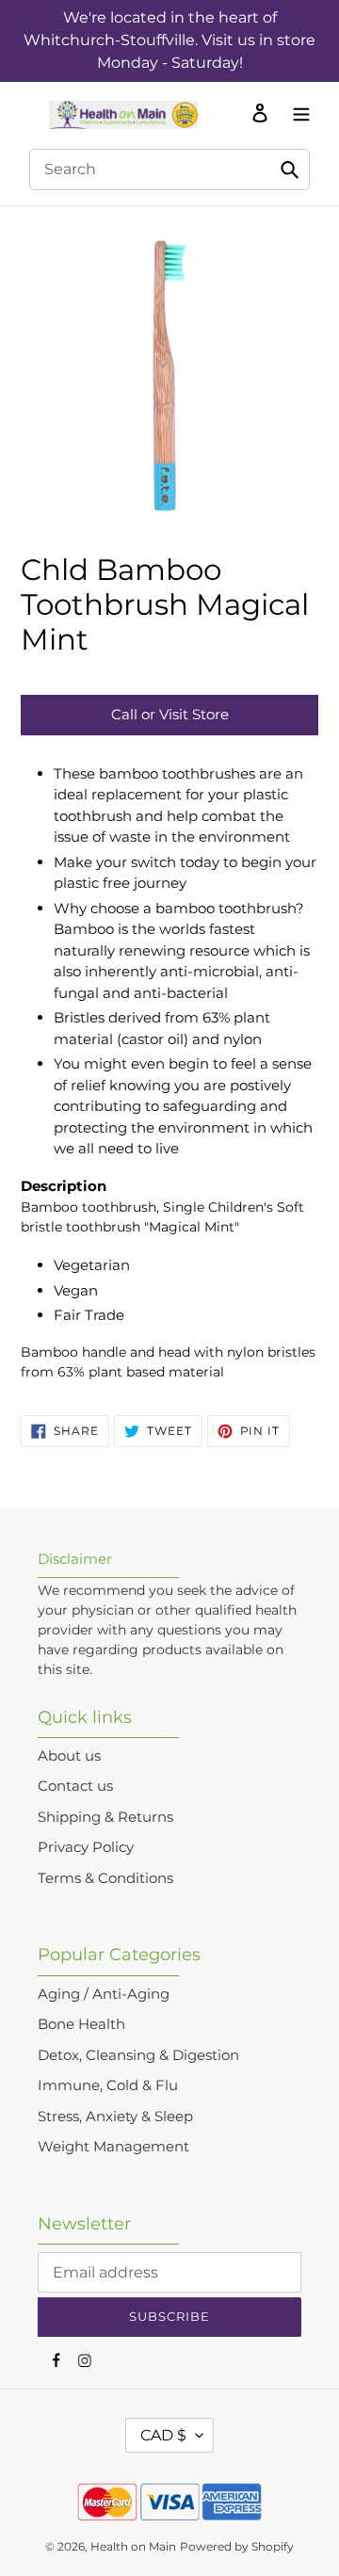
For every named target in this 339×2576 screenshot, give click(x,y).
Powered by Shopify (237, 2546)
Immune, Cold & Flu (108, 2085)
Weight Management (113, 2146)
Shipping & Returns (105, 1817)
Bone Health (81, 2024)
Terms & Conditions (105, 1878)
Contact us (75, 1786)
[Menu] (297, 112)
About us (69, 1755)
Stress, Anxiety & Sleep (115, 2116)
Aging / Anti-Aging (104, 1994)
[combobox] (169, 169)
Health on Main (133, 2546)
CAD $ (163, 2435)
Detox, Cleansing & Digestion (138, 2055)
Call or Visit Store (170, 714)
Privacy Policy (86, 1847)
